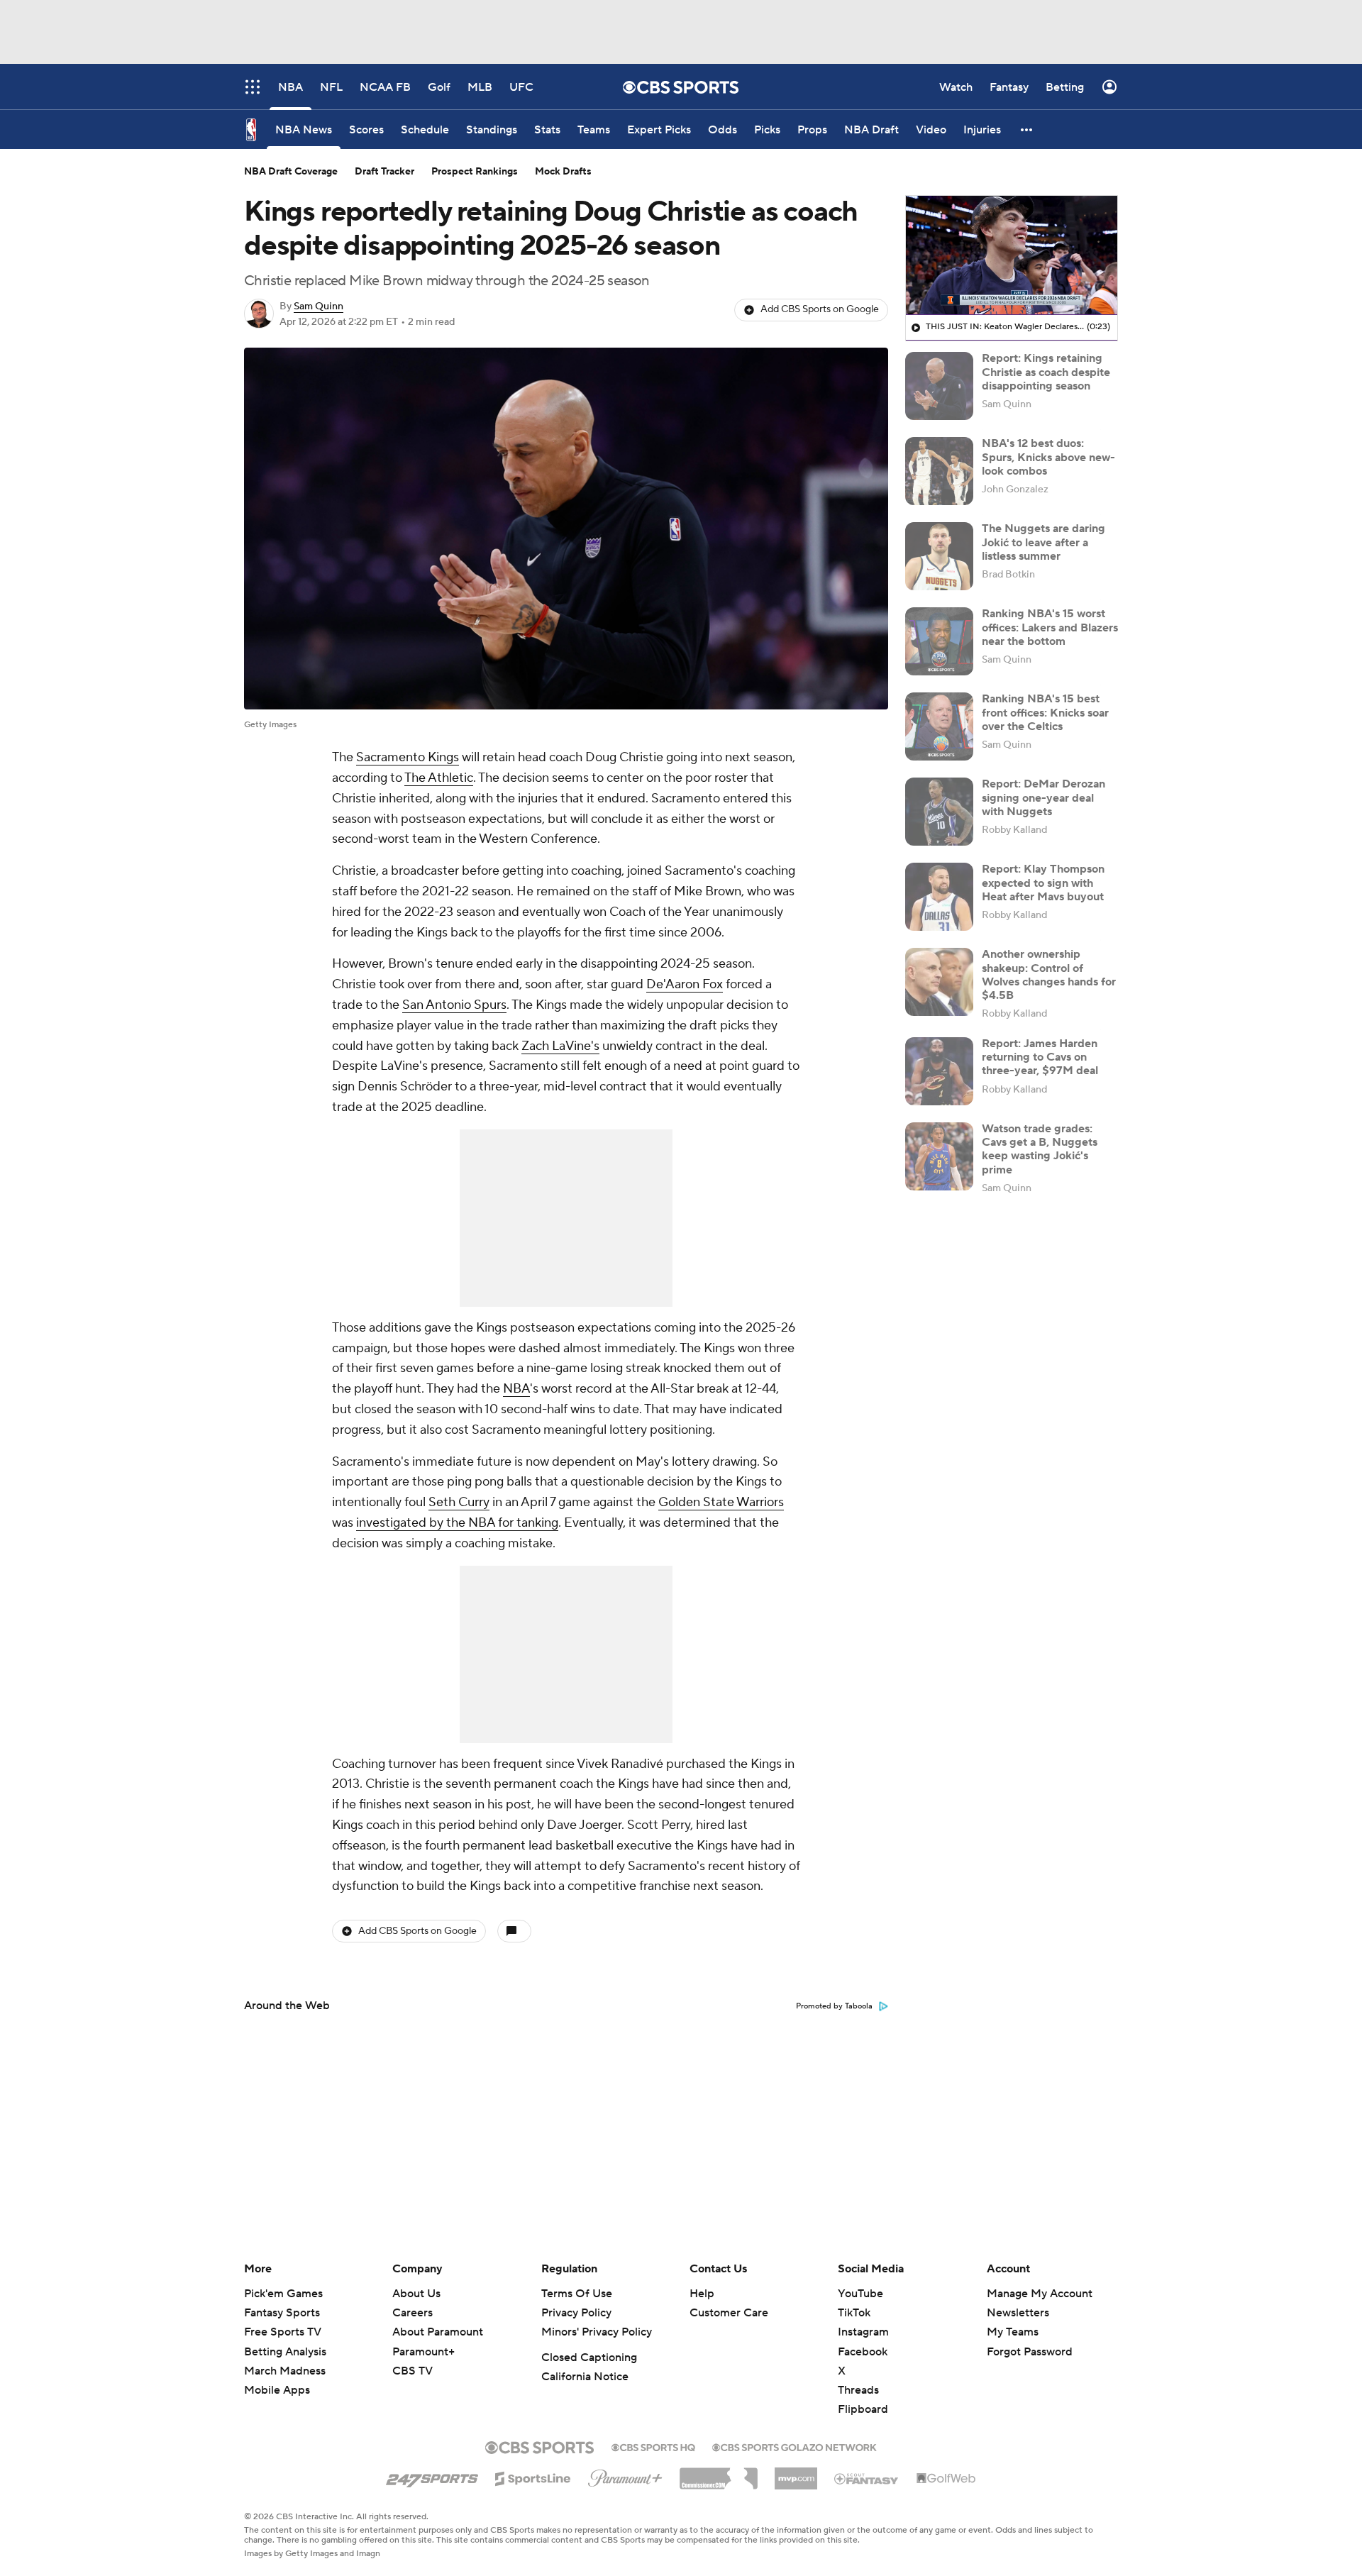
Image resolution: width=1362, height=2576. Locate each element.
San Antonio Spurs (454, 1005)
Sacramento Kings (408, 757)
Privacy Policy (576, 2313)
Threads (858, 2390)
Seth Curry (459, 1502)
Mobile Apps (277, 2390)
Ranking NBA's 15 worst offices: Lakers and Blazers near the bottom (1050, 627)
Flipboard (863, 2409)
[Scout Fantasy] (867, 2478)
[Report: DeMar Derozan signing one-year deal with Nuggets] (939, 812)
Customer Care (729, 2313)
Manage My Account (1040, 2294)
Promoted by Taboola (834, 2006)
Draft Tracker (384, 172)
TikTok (854, 2313)
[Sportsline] (533, 2477)
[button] (1027, 129)
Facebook (863, 2352)
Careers (413, 2313)
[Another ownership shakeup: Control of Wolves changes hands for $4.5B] (939, 982)
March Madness (285, 2371)
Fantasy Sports (282, 2313)
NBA (516, 1389)
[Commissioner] (719, 2473)
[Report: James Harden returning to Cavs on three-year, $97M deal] (939, 1071)
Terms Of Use (577, 2294)
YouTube (860, 2294)
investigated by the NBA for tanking (457, 1523)
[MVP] (796, 2473)
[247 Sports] (432, 2476)
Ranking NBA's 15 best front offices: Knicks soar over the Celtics (1045, 712)
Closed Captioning (589, 2357)
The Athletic (439, 778)
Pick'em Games (283, 2294)
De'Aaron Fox (685, 984)
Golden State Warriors (721, 1502)
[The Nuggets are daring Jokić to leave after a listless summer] (939, 556)
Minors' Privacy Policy (597, 2332)
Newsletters (1018, 2313)
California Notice (585, 2377)
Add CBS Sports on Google (820, 309)
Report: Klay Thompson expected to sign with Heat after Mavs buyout (1043, 883)
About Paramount (438, 2332)
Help (702, 2294)
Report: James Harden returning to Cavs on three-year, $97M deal (1040, 1057)
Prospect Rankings (475, 172)
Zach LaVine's (560, 1046)
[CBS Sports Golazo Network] (794, 2446)
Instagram (863, 2332)
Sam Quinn (319, 306)
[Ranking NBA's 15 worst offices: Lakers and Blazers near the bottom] (939, 641)
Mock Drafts (563, 172)
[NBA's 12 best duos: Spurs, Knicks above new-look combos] (939, 471)
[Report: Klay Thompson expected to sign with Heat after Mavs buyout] (939, 897)
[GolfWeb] (946, 2479)
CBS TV (413, 2371)
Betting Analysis (285, 2352)
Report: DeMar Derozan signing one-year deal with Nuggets (1043, 797)
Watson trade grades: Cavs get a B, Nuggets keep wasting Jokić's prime (1040, 1149)
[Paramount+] (625, 2475)
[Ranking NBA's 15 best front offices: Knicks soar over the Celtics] (939, 726)
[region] (1012, 255)
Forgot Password (1030, 2352)
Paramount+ (423, 2352)
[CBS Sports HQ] (653, 2446)
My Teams (1013, 2332)
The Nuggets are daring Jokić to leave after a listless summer (1043, 542)
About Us (416, 2294)
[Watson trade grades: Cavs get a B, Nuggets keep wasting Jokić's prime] (939, 1156)
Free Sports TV (283, 2332)
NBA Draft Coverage (291, 172)
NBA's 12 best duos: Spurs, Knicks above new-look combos (1048, 457)
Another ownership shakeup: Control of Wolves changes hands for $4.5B (1049, 975)
